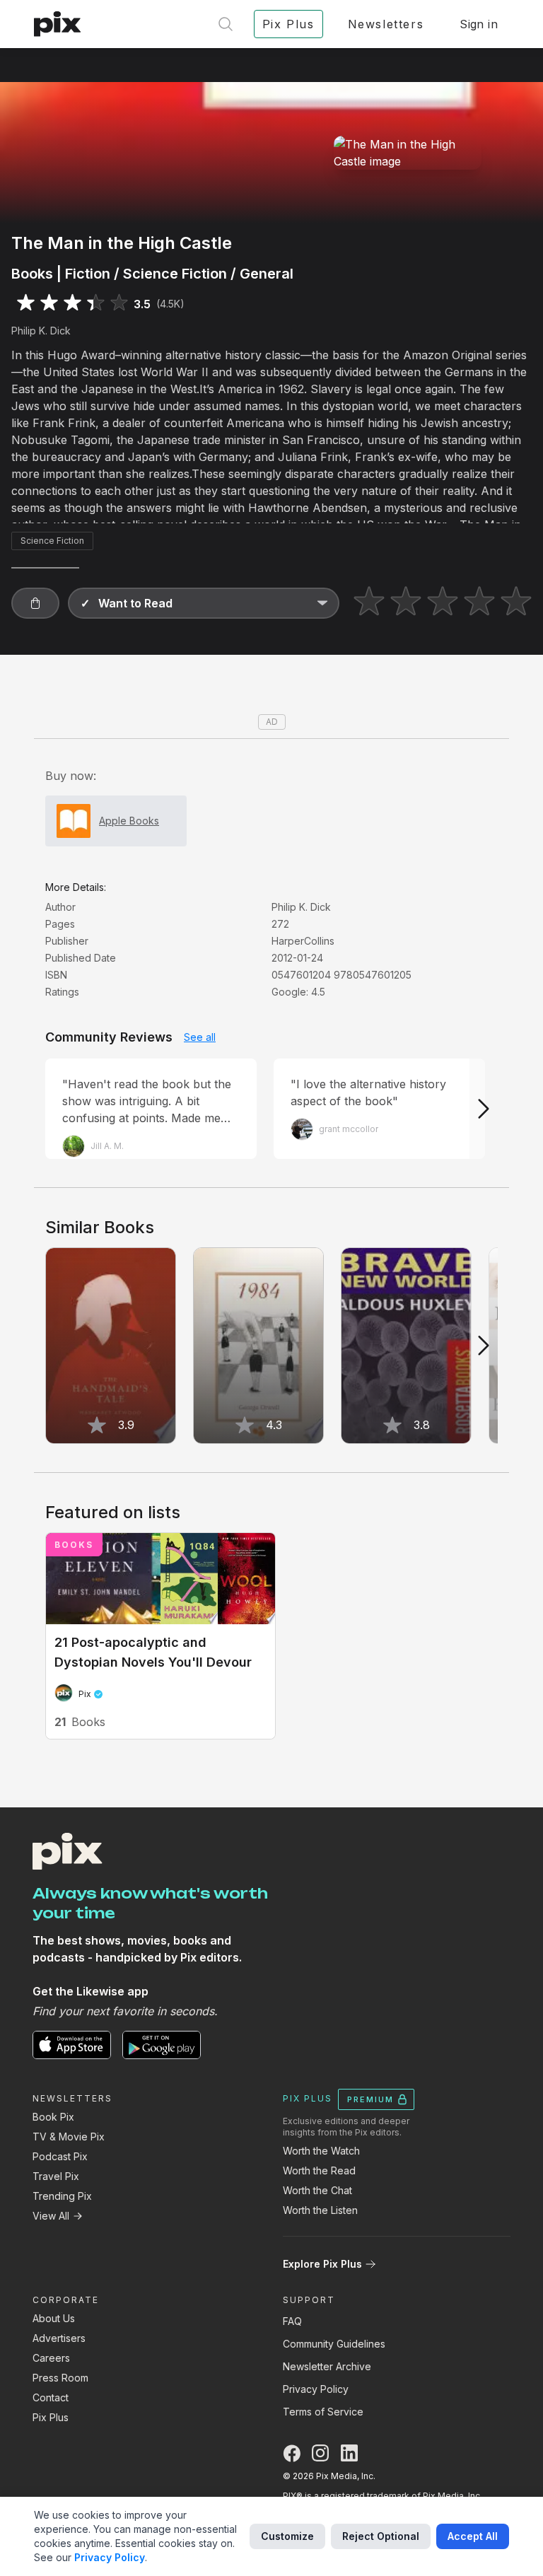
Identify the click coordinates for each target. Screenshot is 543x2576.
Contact (51, 2397)
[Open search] (226, 24)
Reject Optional (381, 2536)
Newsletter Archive (327, 2366)
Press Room (60, 2378)
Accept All (473, 2536)
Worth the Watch (321, 2151)
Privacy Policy (316, 2389)
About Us (54, 2318)
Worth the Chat (317, 2190)
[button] (35, 603)
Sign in (479, 24)
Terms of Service (323, 2412)
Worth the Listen (320, 2210)
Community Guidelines (334, 2344)
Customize (287, 2536)
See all (200, 1037)
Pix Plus (51, 2417)
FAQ (292, 2321)
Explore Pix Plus (322, 2264)
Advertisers (59, 2338)
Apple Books (129, 821)
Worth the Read (319, 2170)
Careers (51, 2358)
